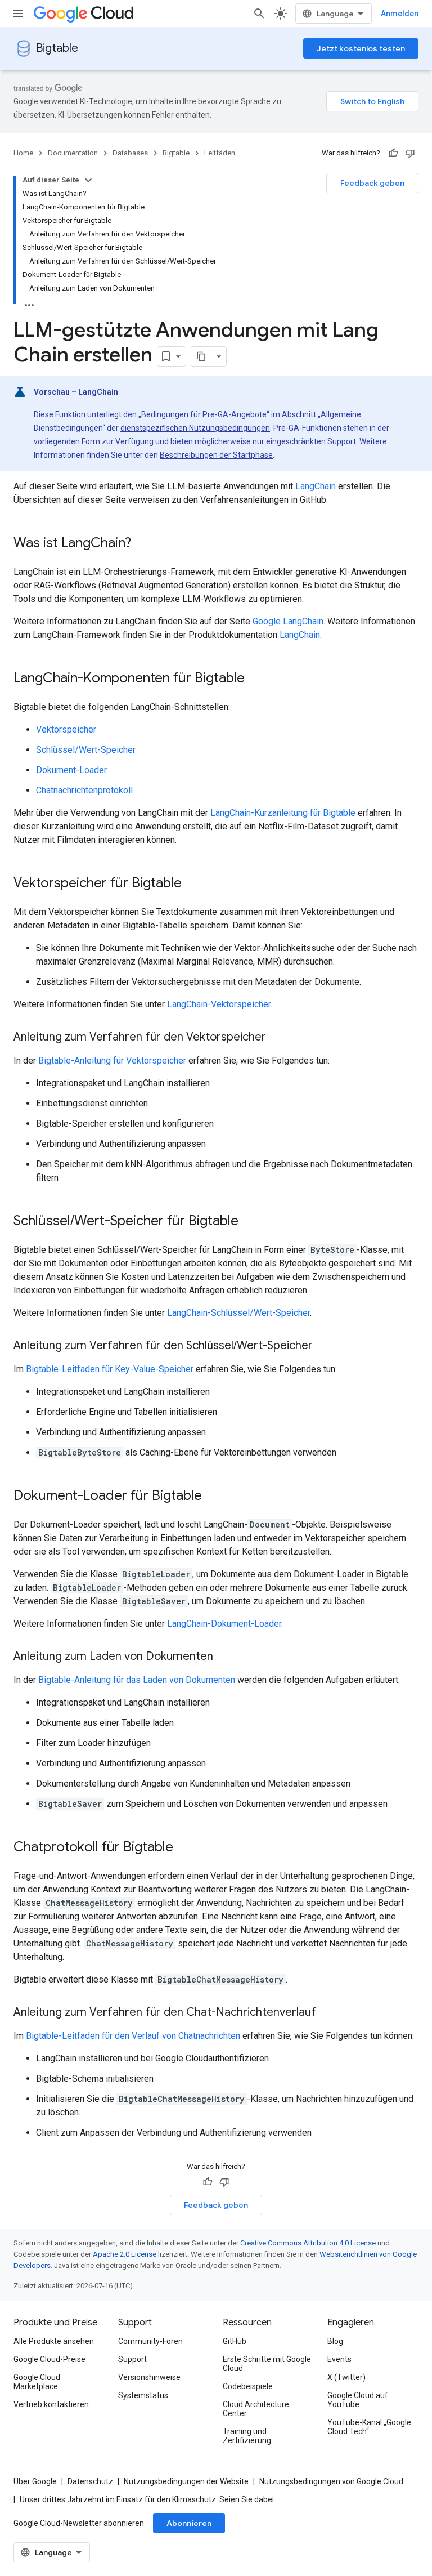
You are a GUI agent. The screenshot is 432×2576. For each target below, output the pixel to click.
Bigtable (57, 48)
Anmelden (400, 14)
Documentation (73, 153)
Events (339, 2359)
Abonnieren (189, 2523)
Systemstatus (143, 2395)
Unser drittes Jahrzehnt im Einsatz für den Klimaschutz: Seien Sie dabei (147, 2499)
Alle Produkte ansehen (54, 2341)
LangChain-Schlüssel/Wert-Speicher (238, 1313)
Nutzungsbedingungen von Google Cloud (331, 2481)
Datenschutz (90, 2481)
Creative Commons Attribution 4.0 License (308, 2243)
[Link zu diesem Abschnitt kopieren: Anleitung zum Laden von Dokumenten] (224, 1657)
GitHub (235, 2341)
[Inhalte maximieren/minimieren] (88, 180)
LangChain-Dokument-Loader (224, 1624)
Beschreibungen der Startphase (216, 455)
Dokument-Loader (71, 770)
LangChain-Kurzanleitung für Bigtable (283, 813)
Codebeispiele (248, 2386)
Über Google (35, 2481)
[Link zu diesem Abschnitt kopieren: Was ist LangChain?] (142, 544)
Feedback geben (372, 183)
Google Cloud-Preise (49, 2359)
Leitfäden (220, 153)
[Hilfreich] (393, 153)
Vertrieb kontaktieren (51, 2404)
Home (23, 153)
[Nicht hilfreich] (410, 153)
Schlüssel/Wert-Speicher (86, 750)
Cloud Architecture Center (256, 2409)
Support (132, 2359)
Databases (130, 153)
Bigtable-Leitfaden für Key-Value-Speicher (110, 1369)
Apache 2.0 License (125, 2254)
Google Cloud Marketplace (37, 2382)
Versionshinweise (149, 2377)
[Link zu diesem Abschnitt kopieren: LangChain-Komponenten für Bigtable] (256, 679)
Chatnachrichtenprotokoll (84, 790)
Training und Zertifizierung (247, 2436)
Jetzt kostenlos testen (361, 48)
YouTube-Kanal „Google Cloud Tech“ (369, 2427)
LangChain (316, 486)
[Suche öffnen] (259, 14)
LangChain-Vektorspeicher (219, 1004)
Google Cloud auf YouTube (358, 2400)
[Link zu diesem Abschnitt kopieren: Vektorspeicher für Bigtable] (193, 884)
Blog (335, 2341)
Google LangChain (288, 621)
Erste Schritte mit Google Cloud (267, 2364)
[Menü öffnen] (18, 14)
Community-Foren (150, 2341)
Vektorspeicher (66, 729)
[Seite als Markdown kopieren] (201, 356)
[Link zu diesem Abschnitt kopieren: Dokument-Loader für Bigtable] (213, 1497)
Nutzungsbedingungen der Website (186, 2481)
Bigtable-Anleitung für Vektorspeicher (112, 1061)
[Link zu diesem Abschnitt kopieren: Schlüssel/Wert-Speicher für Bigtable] (250, 1222)
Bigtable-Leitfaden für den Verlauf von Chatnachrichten (133, 2036)
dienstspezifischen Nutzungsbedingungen (195, 428)
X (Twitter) (346, 2377)
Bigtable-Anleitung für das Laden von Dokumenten (137, 1680)
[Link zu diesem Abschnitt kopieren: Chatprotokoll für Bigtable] (184, 1848)
